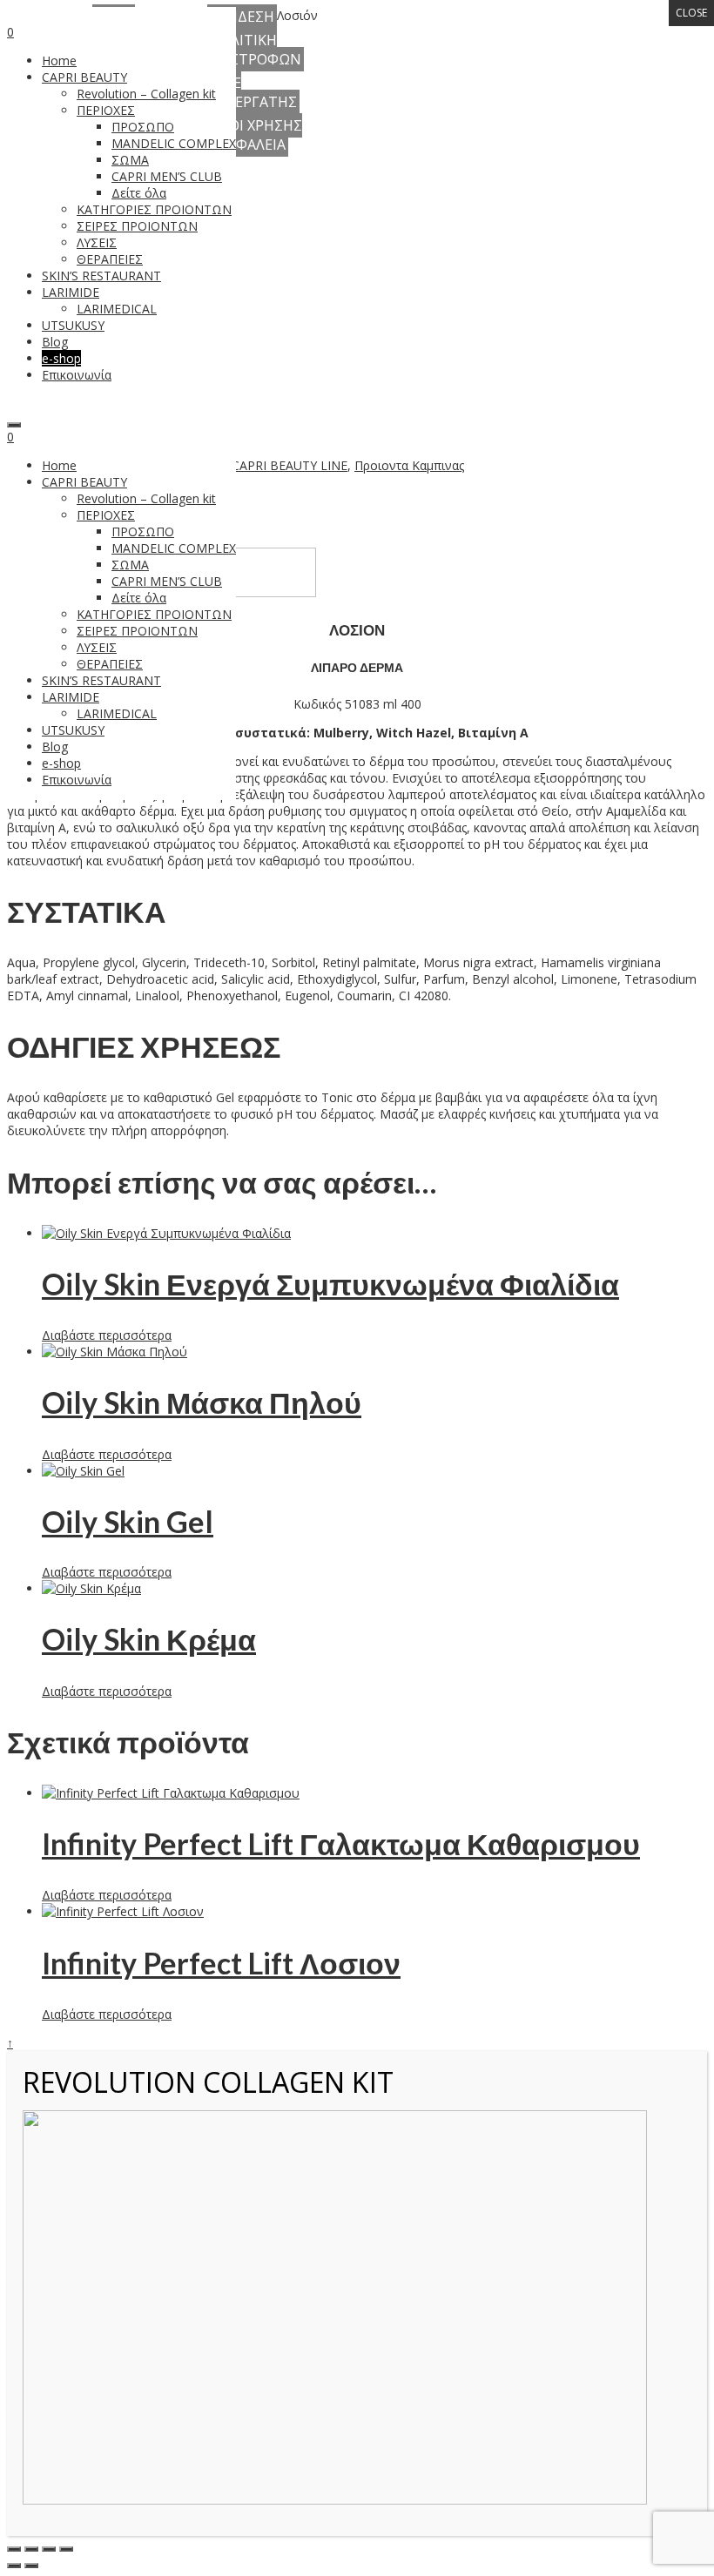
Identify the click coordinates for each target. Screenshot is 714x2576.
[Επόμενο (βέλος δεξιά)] (31, 2566)
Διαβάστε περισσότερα (107, 1335)
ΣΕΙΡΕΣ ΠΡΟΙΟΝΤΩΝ (137, 631)
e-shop (61, 763)
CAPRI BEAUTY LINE (290, 465)
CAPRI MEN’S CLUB (167, 581)
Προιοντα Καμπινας (409, 465)
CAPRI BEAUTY (84, 482)
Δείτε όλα (139, 598)
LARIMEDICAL (117, 713)
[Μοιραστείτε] (49, 2549)
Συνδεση (242, 17)
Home (59, 465)
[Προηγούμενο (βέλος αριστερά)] (14, 2566)
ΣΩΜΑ (130, 565)
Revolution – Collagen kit (146, 498)
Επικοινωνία (77, 780)
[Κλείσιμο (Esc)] (66, 2549)
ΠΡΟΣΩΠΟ (143, 531)
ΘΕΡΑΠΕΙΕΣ (110, 664)
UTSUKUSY (73, 730)
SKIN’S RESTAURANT (101, 680)
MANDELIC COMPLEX (174, 548)
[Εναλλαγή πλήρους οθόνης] (31, 2549)
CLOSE (691, 13)
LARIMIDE (71, 697)
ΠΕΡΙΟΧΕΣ (106, 515)
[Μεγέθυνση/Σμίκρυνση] (14, 2549)
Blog (55, 747)
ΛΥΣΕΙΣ (97, 647)
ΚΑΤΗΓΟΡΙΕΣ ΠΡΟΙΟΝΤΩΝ (154, 614)
